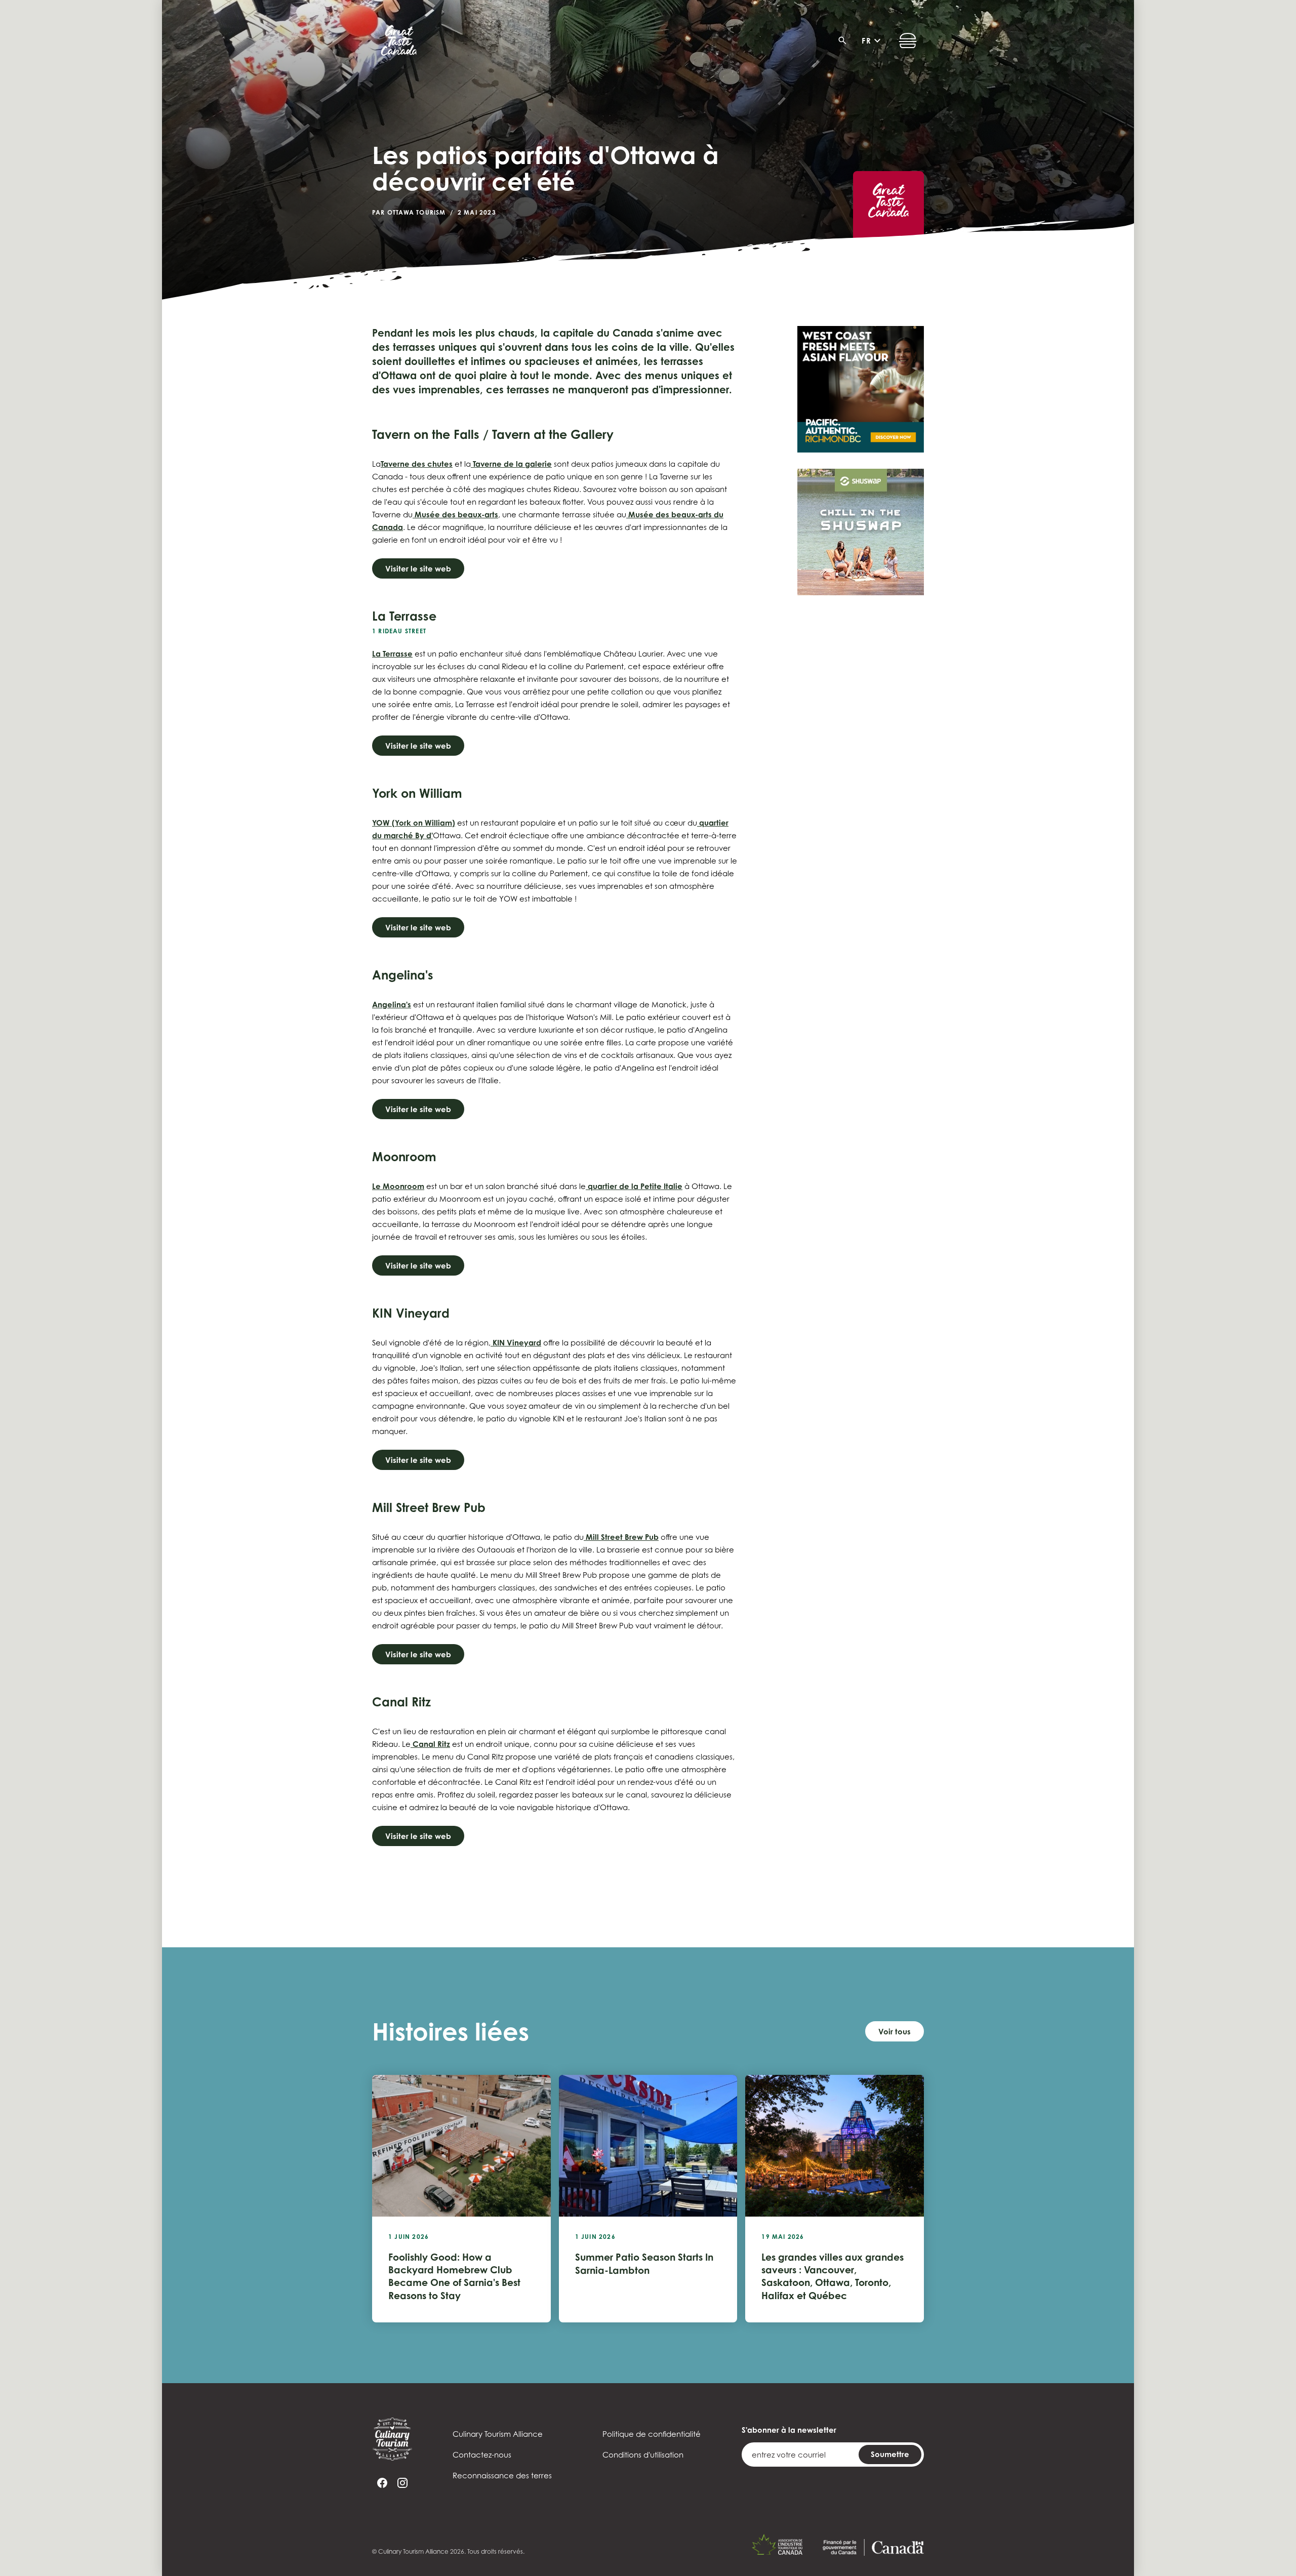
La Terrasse (392, 654)
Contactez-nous (482, 2455)
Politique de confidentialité (652, 2434)
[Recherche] (845, 40)
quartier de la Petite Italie (634, 1186)
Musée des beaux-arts (455, 515)
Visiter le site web (418, 569)
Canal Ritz (430, 1744)
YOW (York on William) (414, 823)
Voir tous (895, 2032)
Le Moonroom (398, 1186)
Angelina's (392, 1005)
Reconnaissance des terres (502, 2475)
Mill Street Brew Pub (621, 1537)
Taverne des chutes (417, 464)
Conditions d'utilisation (643, 2455)
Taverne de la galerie (511, 464)
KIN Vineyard (516, 1343)
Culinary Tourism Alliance (498, 2434)
